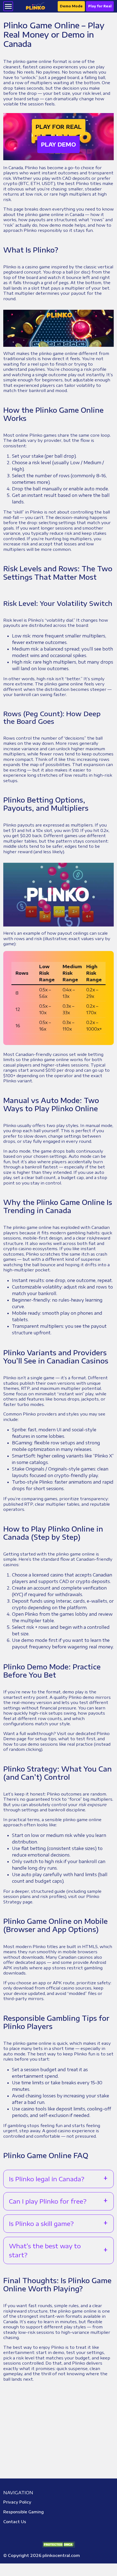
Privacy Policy (17, 2502)
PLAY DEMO (59, 144)
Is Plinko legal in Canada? (47, 2179)
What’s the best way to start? (45, 2250)
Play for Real (100, 6)
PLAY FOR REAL (59, 127)
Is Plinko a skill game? (41, 2223)
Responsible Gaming (24, 2512)
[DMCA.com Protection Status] (59, 2544)
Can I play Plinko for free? (48, 2201)
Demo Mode (71, 6)
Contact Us (15, 2522)
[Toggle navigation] (8, 6)
